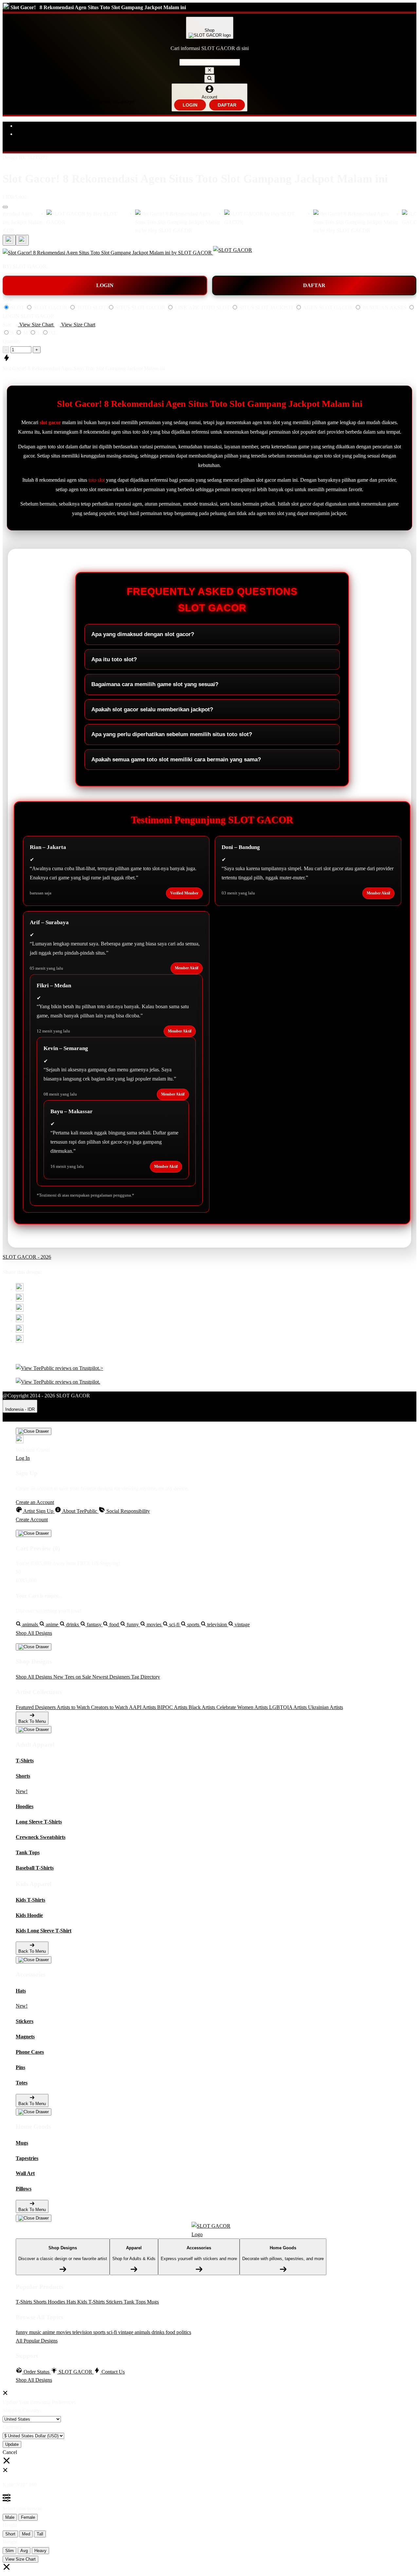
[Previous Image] (22, 240)
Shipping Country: (22, 2410)
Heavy (40, 2551)
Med (26, 2534)
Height (10, 2525)
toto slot (97, 480)
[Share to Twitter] (20, 1289)
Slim (9, 2551)
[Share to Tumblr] (20, 1341)
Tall (40, 2534)
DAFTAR (227, 105)
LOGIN (190, 105)
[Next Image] (9, 240)
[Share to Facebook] (20, 1300)
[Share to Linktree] (20, 1310)
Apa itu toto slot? (114, 659)
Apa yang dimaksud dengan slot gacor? (143, 634)
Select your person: (22, 2508)
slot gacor (50, 422)
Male (10, 2517)
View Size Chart (20, 2559)
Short (10, 2534)
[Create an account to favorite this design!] (5, 207)
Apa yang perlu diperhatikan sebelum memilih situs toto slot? (172, 734)
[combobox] (210, 62)
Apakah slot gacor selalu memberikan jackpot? (152, 709)
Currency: (13, 2427)
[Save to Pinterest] (20, 1320)
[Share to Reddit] (20, 1331)
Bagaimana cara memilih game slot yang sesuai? (155, 684)
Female (28, 2517)
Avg (24, 2551)
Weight (10, 2542)
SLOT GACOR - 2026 (27, 1257)
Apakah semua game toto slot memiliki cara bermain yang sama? (176, 760)
